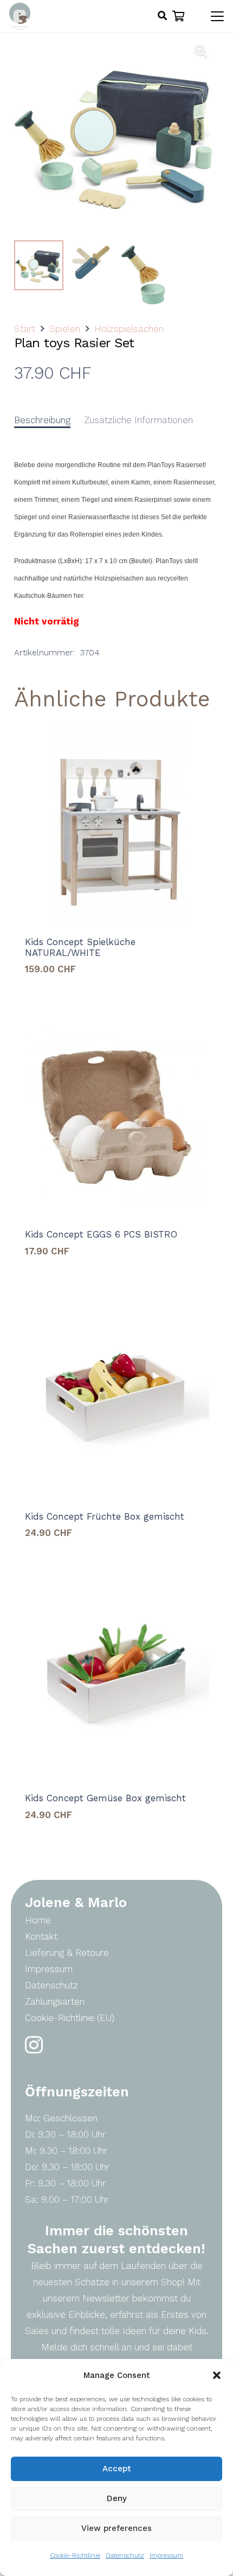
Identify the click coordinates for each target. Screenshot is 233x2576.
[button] (217, 2375)
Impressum (166, 2555)
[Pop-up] (162, 16)
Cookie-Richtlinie (75, 2555)
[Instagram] (34, 2045)
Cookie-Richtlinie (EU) (70, 2018)
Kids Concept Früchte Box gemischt (105, 1516)
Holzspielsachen (129, 329)
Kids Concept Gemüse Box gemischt (105, 1798)
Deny (117, 2498)
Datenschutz (125, 2555)
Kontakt (41, 1936)
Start (25, 329)
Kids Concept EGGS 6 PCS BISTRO (101, 1234)
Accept (117, 2469)
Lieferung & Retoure (67, 1953)
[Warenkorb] (179, 16)
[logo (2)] (20, 16)
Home (38, 1920)
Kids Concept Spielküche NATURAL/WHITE (80, 947)
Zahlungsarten (55, 2001)
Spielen (65, 329)
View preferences (116, 2528)
